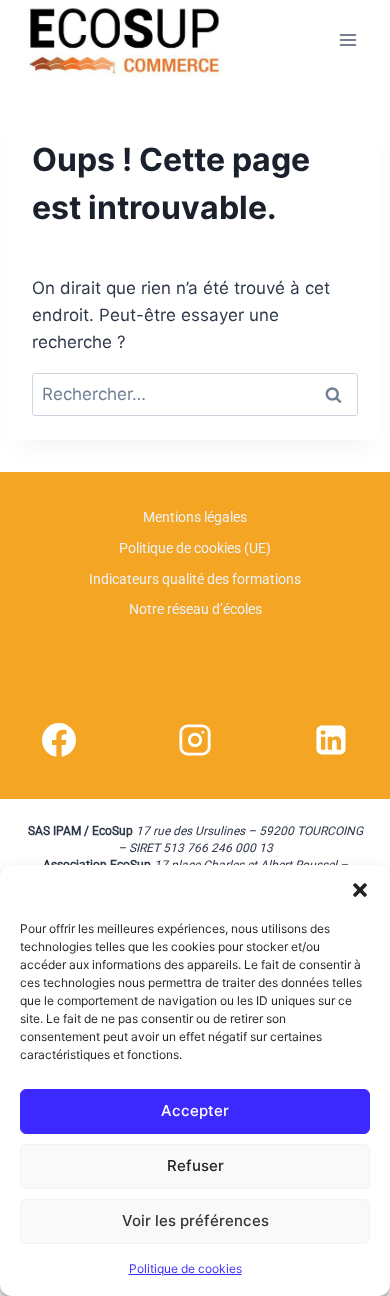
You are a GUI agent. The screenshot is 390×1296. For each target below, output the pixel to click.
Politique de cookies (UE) (195, 548)
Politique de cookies (185, 1268)
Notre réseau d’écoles (195, 609)
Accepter (195, 1110)
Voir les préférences (195, 1220)
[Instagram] (195, 740)
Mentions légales (195, 517)
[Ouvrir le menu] (347, 39)
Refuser (195, 1165)
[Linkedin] (331, 740)
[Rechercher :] (195, 394)
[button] (360, 890)
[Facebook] (59, 740)
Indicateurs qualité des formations (195, 579)
